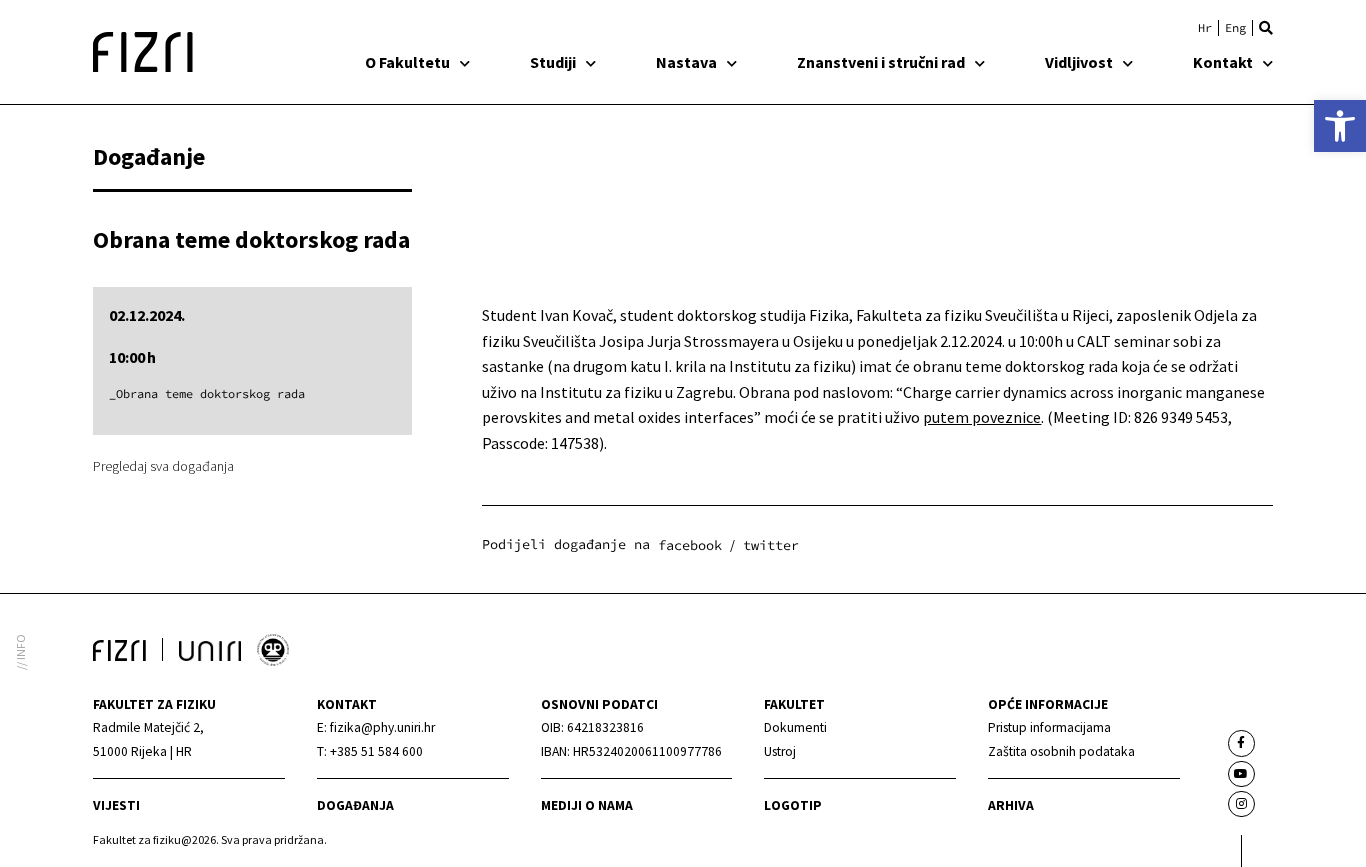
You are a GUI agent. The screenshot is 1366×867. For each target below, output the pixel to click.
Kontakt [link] (1223, 62)
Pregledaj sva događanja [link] (163, 466)
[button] (1266, 28)
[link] (1340, 126)
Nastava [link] (686, 62)
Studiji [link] (553, 62)
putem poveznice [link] (982, 417)
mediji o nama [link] (587, 805)
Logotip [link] (793, 805)
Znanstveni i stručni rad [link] (881, 62)
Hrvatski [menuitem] (1205, 28)
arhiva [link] (1011, 805)
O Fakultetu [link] (407, 62)
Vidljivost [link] (1079, 62)
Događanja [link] (355, 805)
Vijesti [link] (116, 805)
